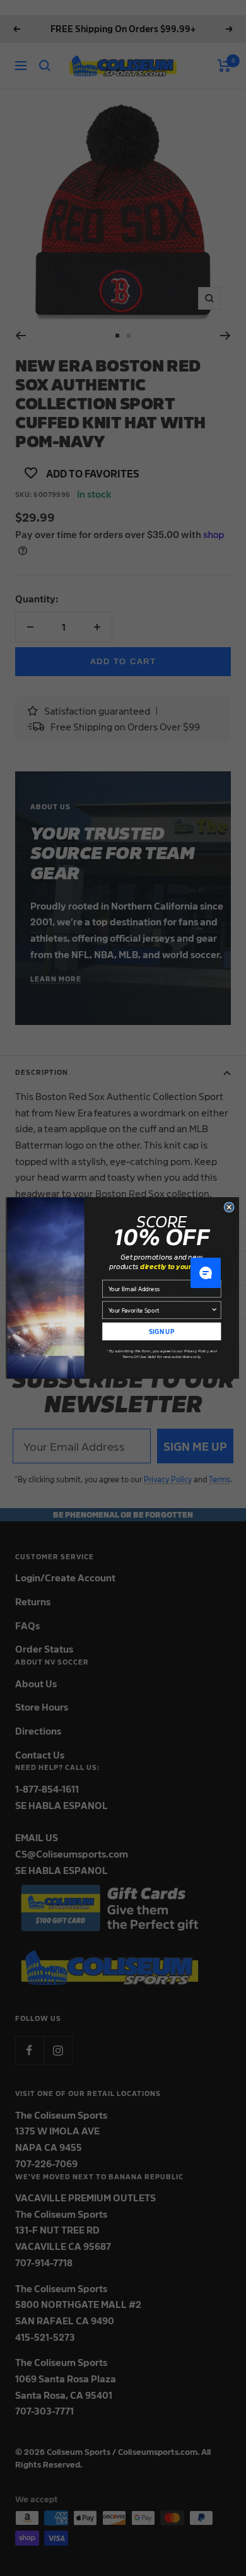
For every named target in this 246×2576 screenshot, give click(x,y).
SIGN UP (161, 1331)
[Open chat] (206, 1273)
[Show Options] (214, 1310)
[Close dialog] (229, 1207)
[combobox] (160, 1310)
